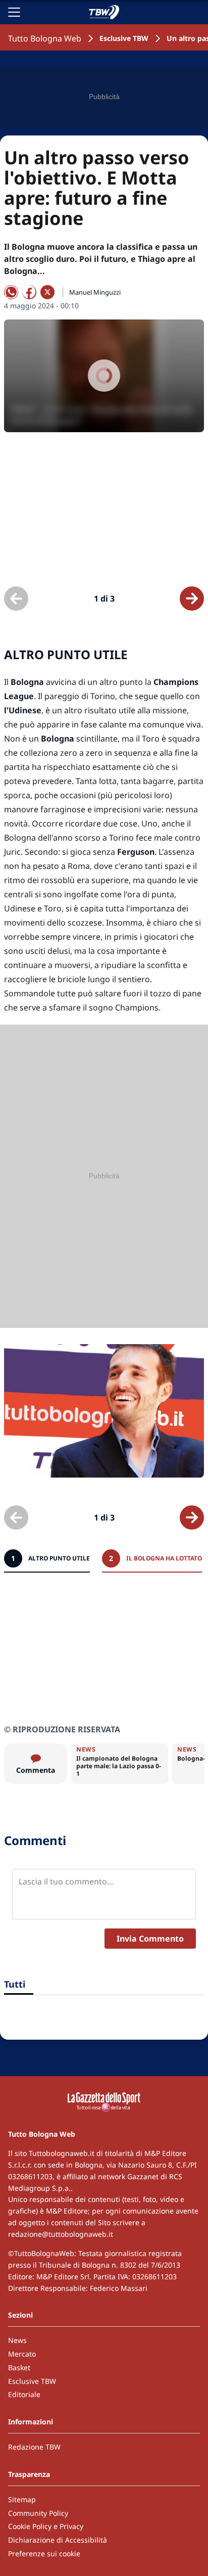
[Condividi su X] (47, 292)
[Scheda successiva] (192, 599)
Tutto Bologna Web (45, 38)
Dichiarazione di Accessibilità (58, 2540)
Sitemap (22, 2499)
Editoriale (24, 2394)
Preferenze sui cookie (44, 2554)
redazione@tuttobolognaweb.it (61, 2234)
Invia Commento (150, 1939)
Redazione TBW (34, 2447)
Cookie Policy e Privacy (46, 2526)
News (17, 2340)
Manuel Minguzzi (95, 292)
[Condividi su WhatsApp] (11, 292)
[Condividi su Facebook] (29, 292)
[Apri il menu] (14, 12)
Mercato (22, 2354)
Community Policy (38, 2513)
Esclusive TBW (124, 38)
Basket (19, 2367)
